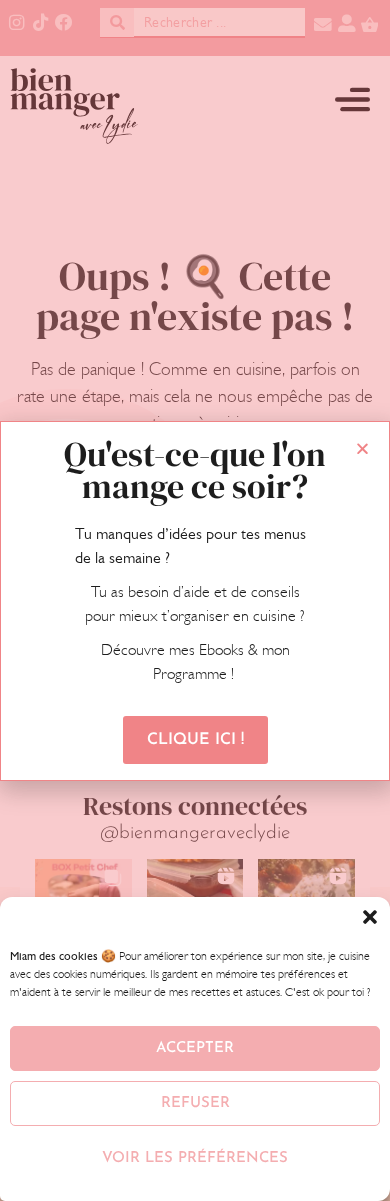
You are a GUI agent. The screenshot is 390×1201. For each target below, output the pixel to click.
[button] (370, 917)
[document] (195, 600)
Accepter (195, 1048)
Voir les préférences (195, 1158)
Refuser (195, 1103)
